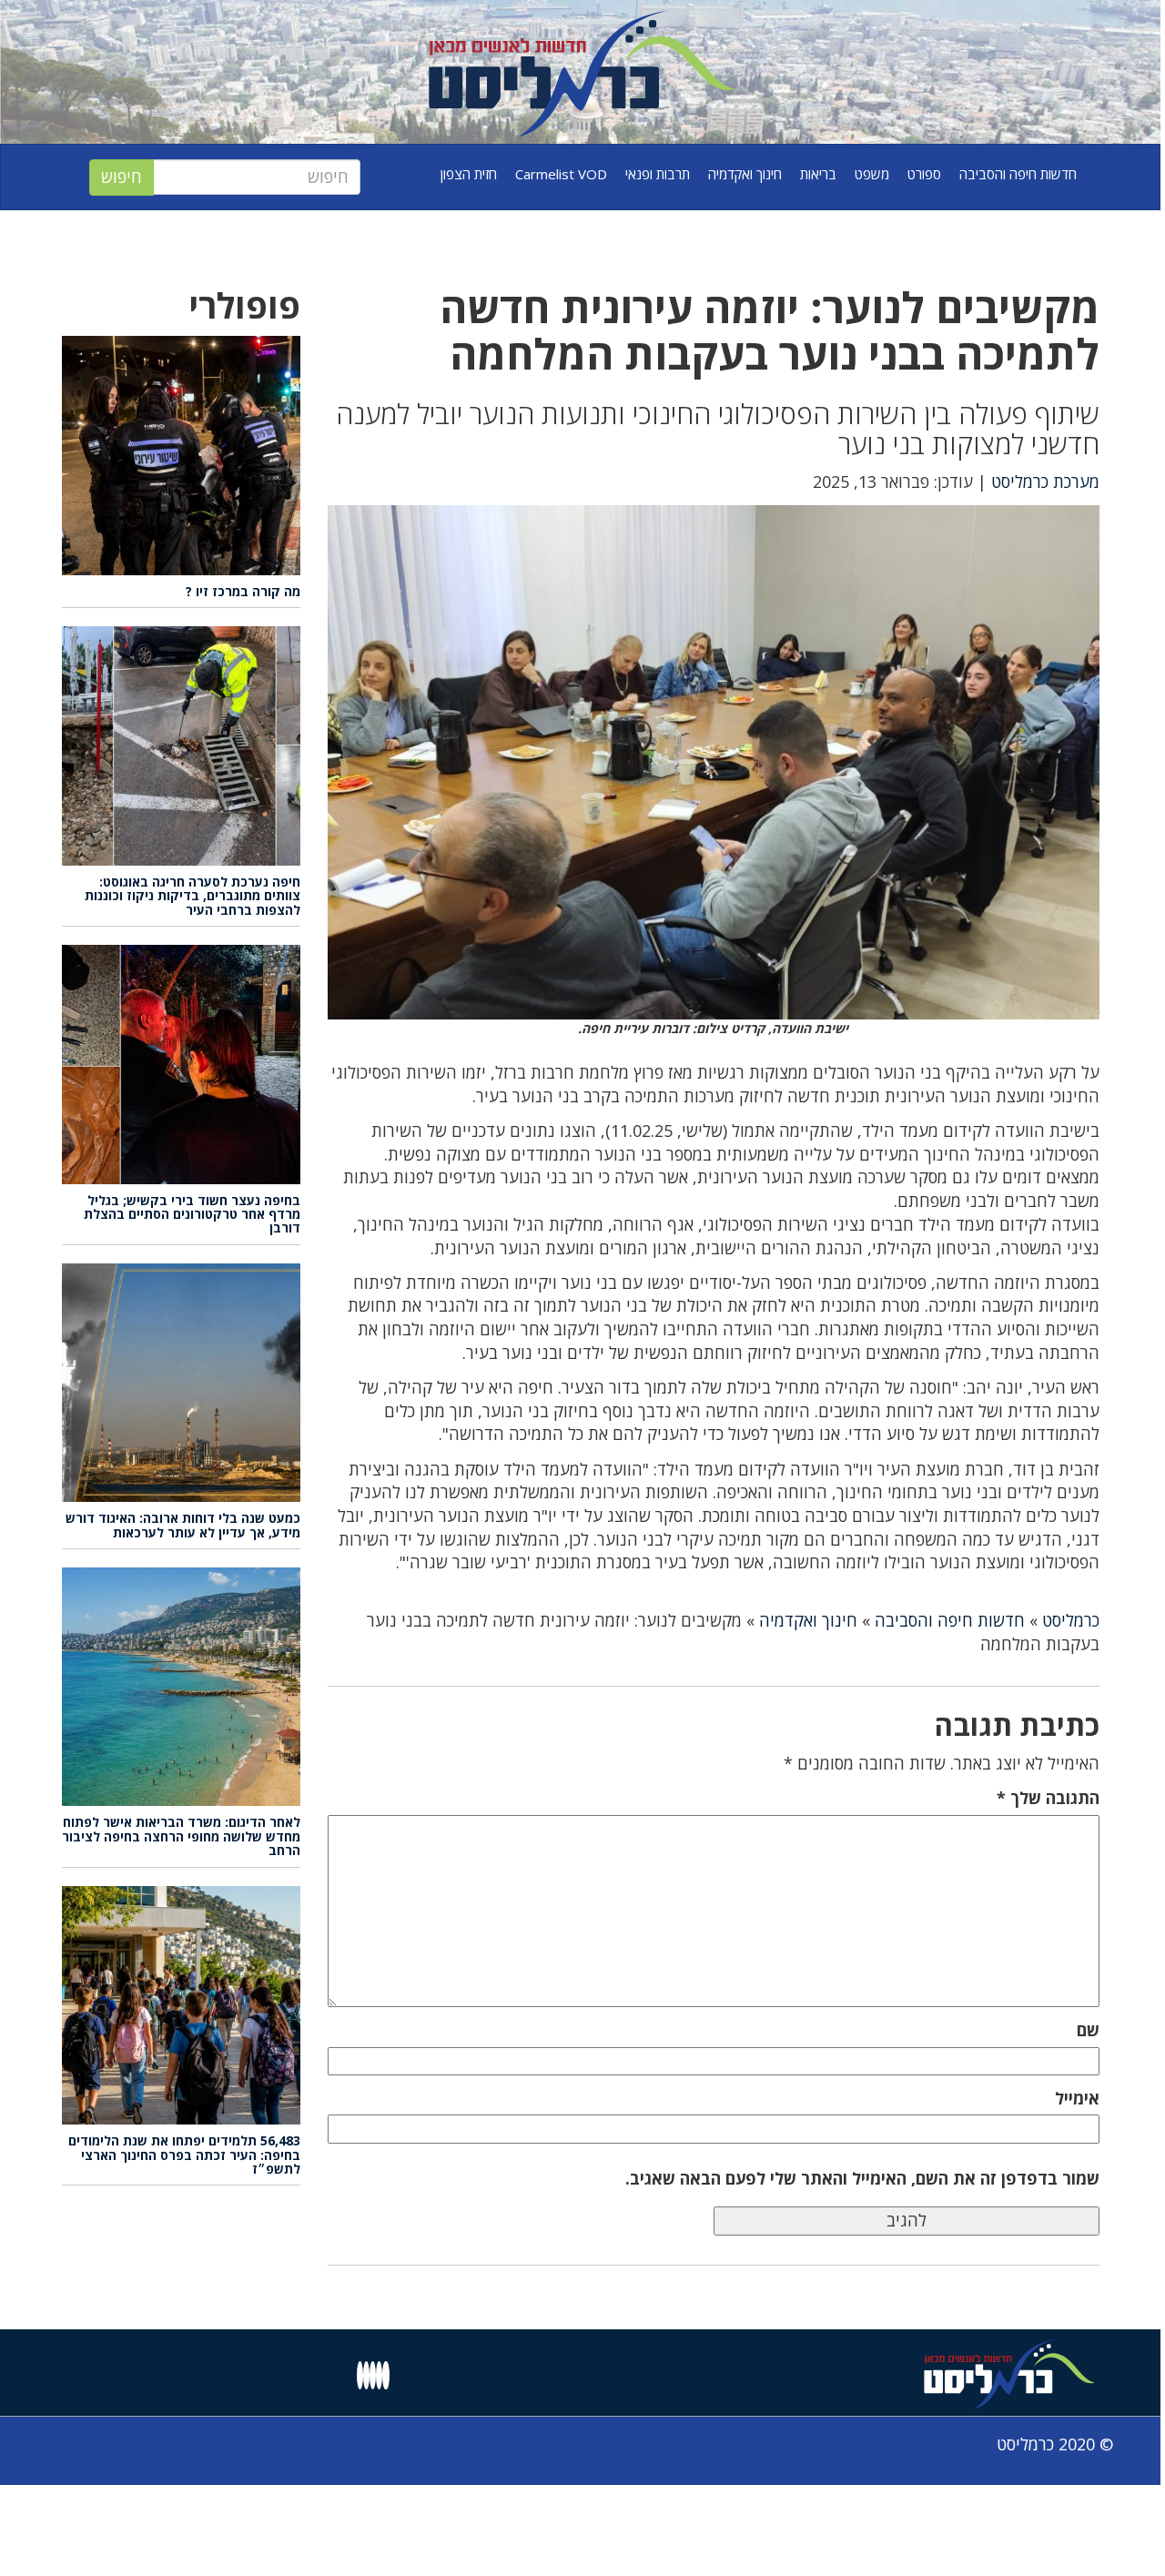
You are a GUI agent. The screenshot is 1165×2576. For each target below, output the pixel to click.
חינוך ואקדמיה (745, 174)
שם (1088, 2030)
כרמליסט (1071, 1620)
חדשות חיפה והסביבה (1018, 174)
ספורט (924, 174)
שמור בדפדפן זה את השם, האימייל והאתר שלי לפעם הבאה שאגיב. (862, 2178)
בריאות (818, 174)
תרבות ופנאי (658, 174)
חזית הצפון (469, 174)
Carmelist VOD (561, 174)
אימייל (1077, 2098)
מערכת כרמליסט (1045, 482)
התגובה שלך (1048, 1798)
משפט (872, 174)
